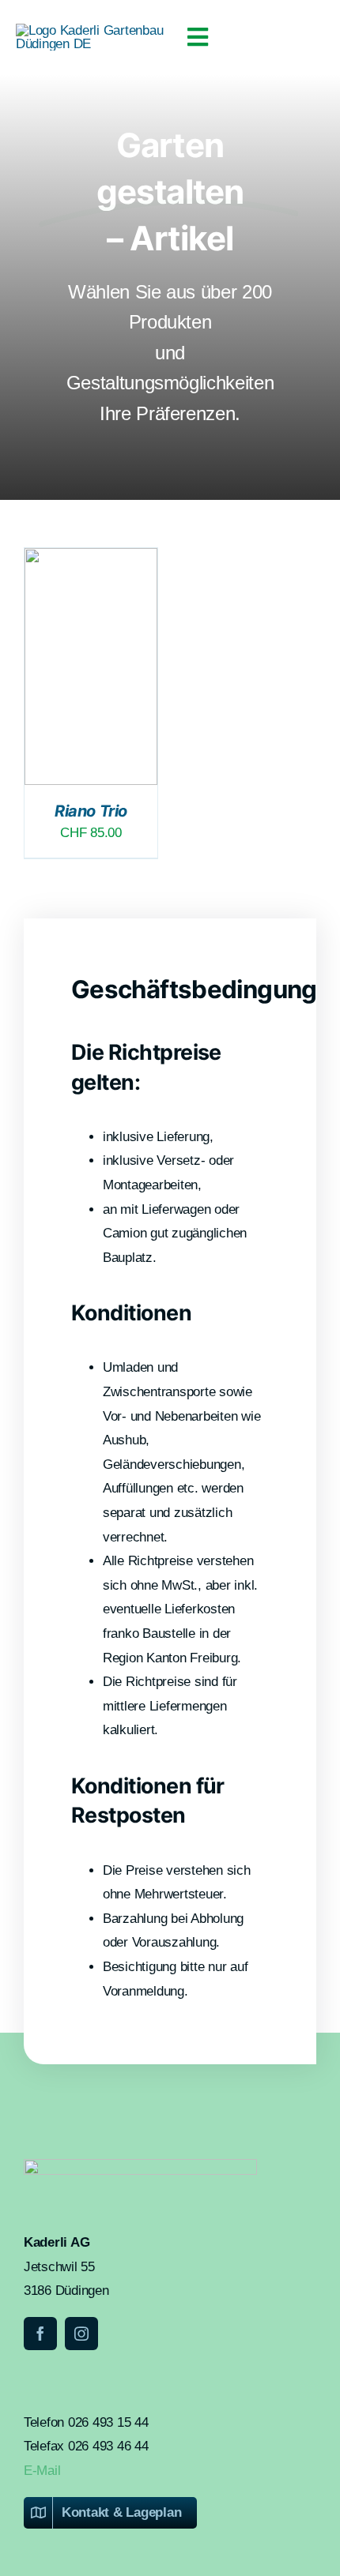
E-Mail (42, 2471)
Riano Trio (91, 811)
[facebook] (40, 2334)
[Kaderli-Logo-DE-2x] (93, 30)
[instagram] (81, 2334)
